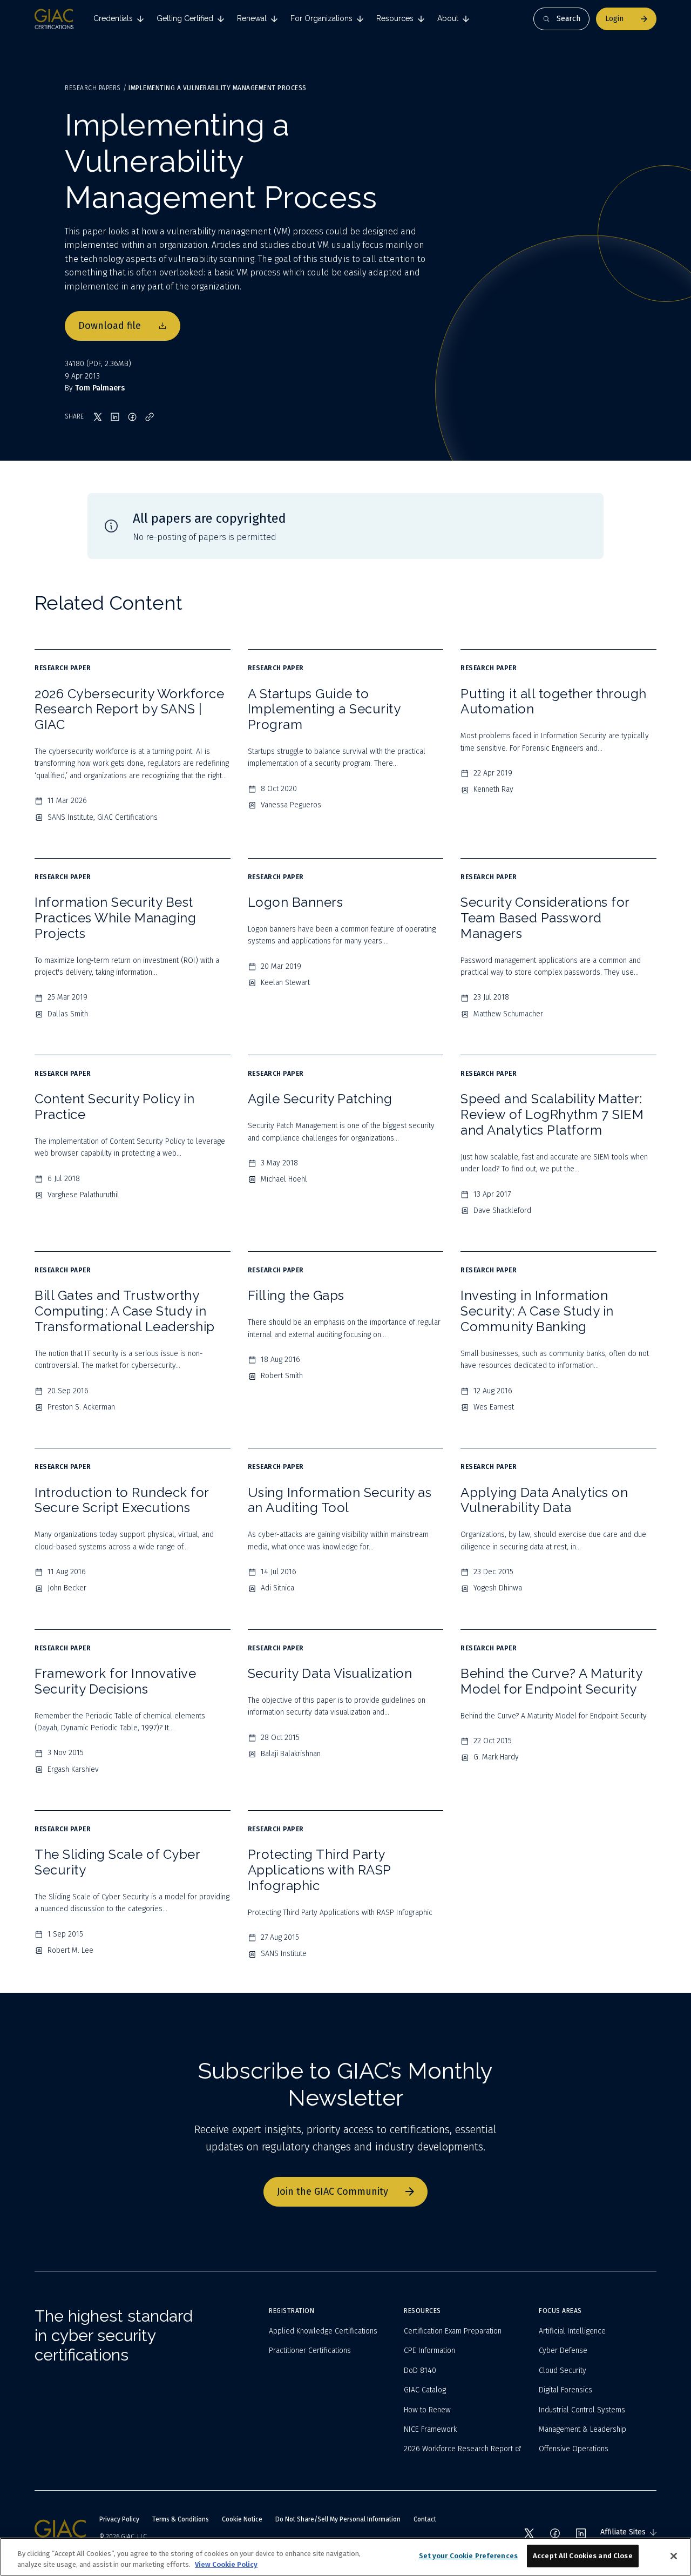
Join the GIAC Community (333, 2191)
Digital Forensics (565, 2390)
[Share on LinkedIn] (115, 417)
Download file (110, 326)
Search (568, 19)
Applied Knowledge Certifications (323, 2331)
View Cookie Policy (226, 2564)
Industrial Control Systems (582, 2410)
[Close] (674, 2556)
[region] (345, 2557)
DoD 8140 (420, 2371)
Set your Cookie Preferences (469, 2556)
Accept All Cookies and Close (583, 2556)
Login (614, 19)
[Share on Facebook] (132, 417)
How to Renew (427, 2410)
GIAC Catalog (425, 2390)
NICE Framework (430, 2429)
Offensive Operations (574, 2449)
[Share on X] (98, 417)
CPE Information (429, 2351)
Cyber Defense (563, 2351)
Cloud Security (563, 2371)
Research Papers (93, 88)
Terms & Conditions (181, 2519)
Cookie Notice (242, 2519)
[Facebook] (555, 2533)
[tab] (118, 19)
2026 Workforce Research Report (458, 2449)
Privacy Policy (119, 2519)
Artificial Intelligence (572, 2331)
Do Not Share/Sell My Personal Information (338, 2519)
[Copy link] (150, 417)
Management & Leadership (582, 2429)
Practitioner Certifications (310, 2351)
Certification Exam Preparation (453, 2331)
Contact (425, 2519)
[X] (529, 2533)
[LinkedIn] (581, 2533)
